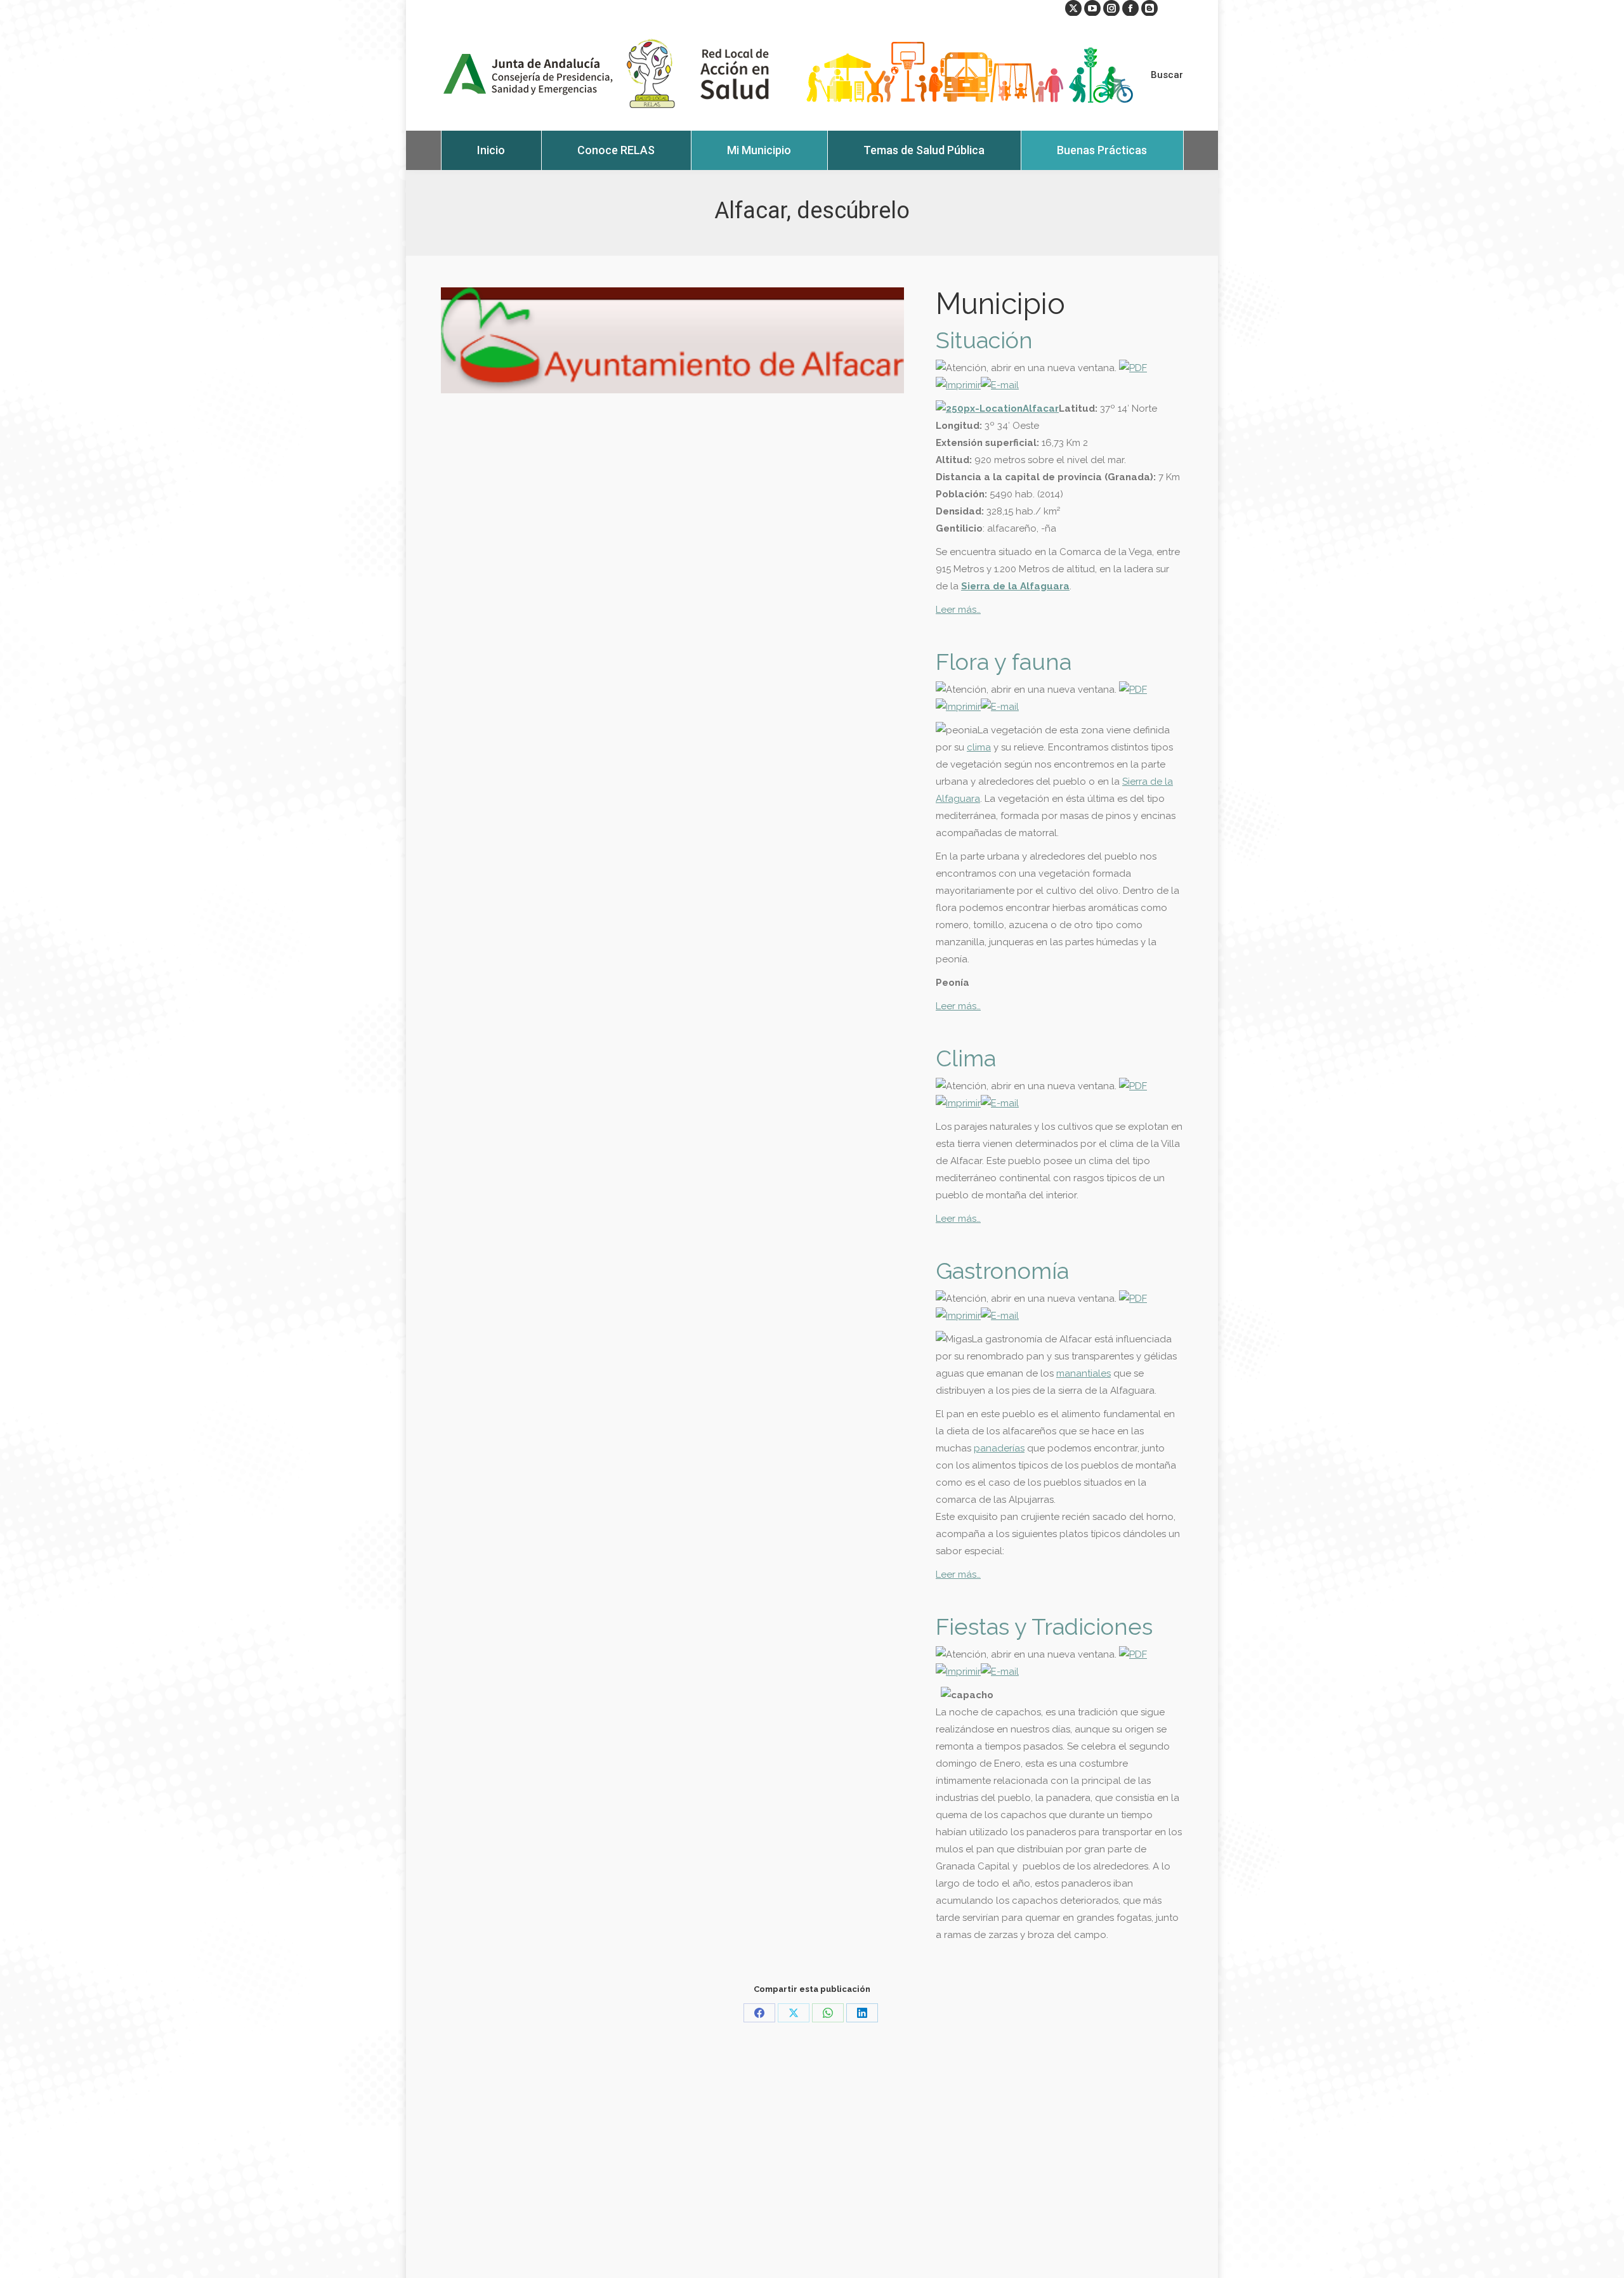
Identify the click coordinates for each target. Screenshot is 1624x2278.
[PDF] (1133, 368)
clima (979, 747)
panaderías (999, 1448)
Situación (984, 340)
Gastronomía (1002, 1271)
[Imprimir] (958, 385)
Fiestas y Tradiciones (1044, 1627)
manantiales (1084, 1373)
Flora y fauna (1004, 662)
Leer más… (958, 610)
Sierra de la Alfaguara (1015, 586)
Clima (966, 1058)
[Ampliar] (997, 409)
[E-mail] (1000, 385)
